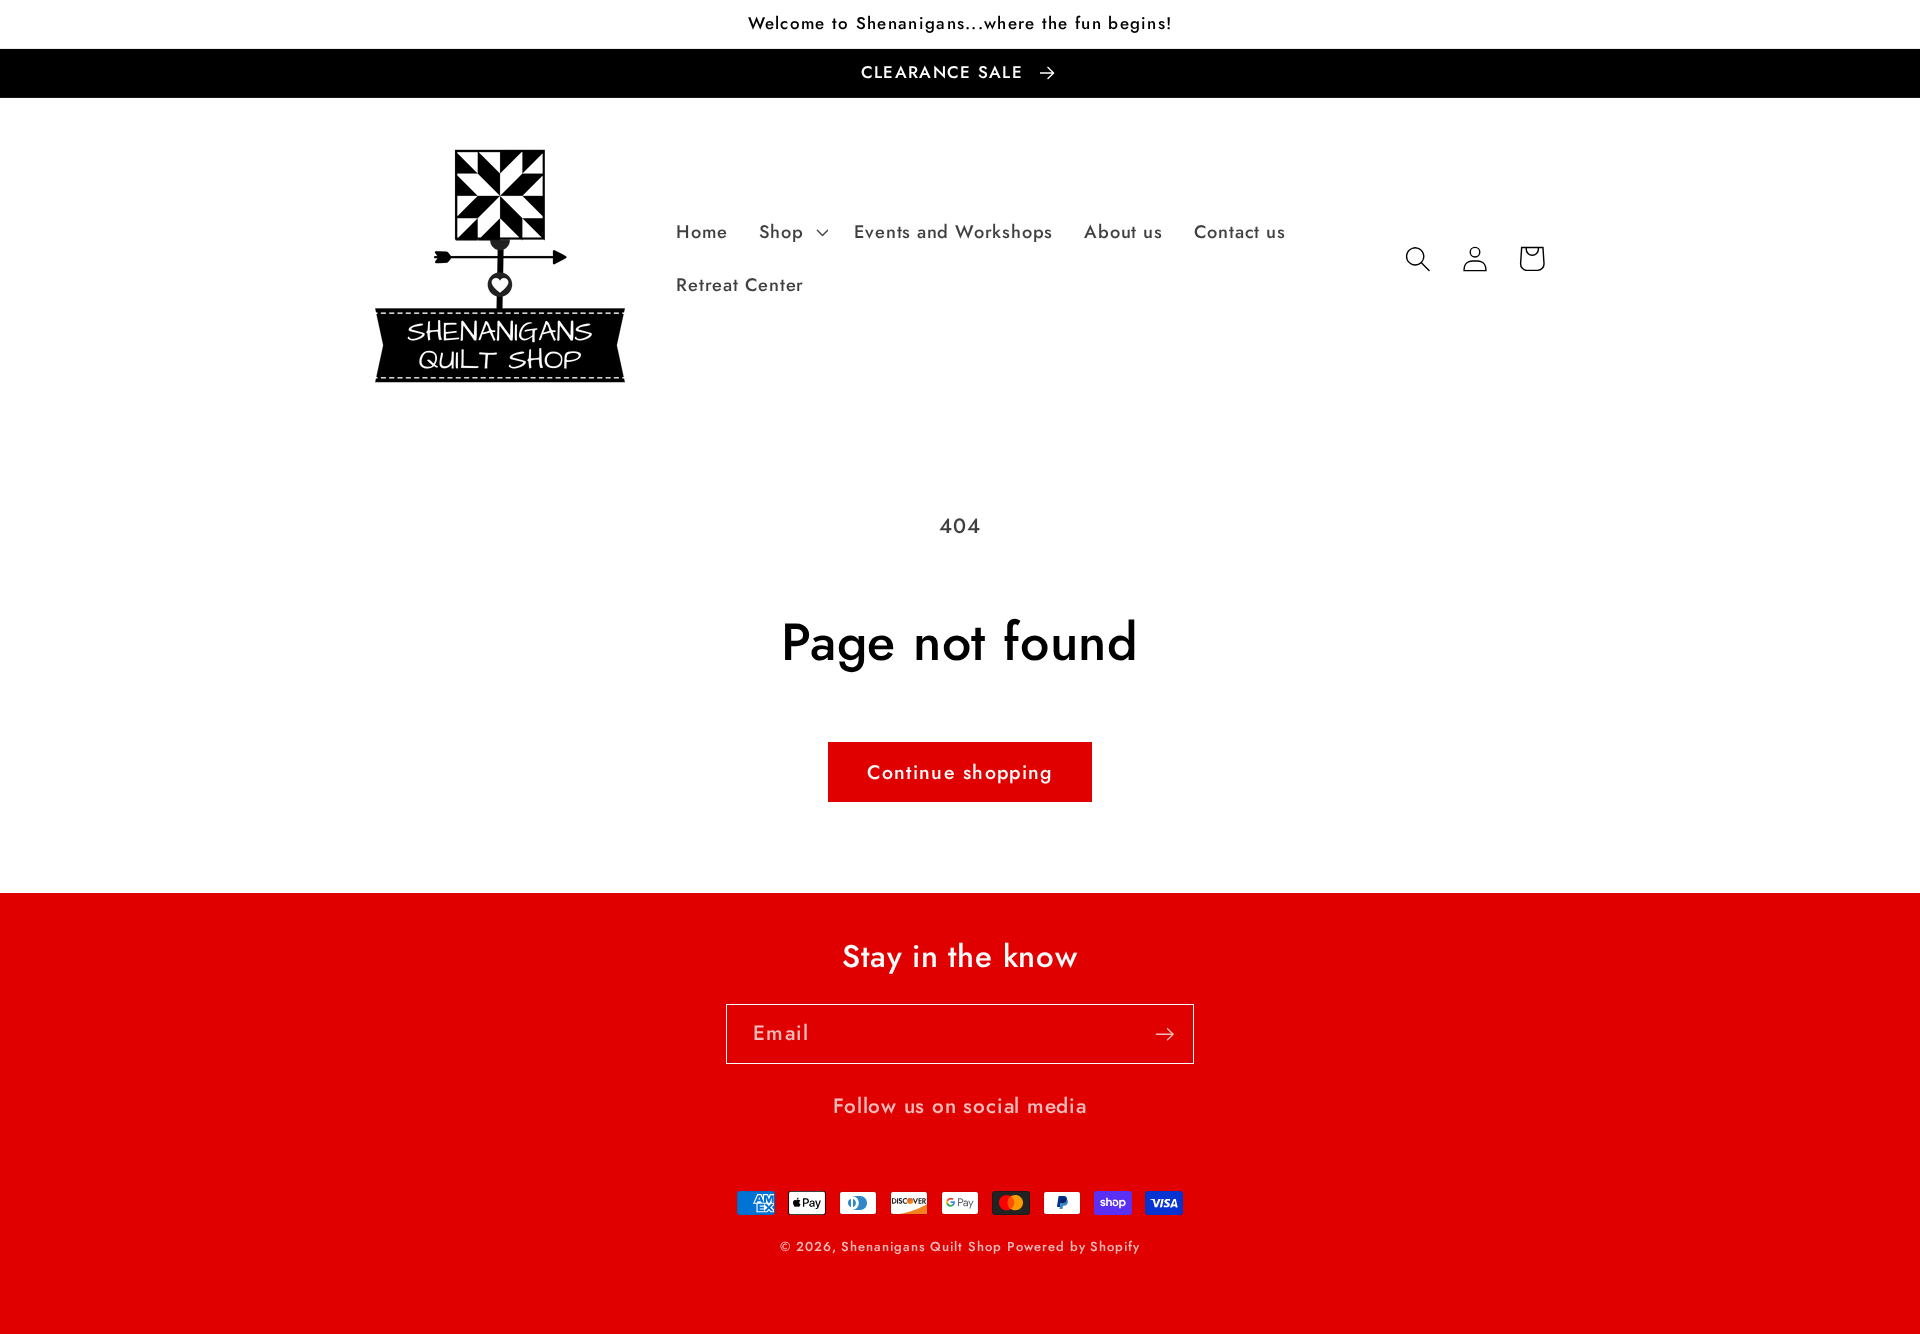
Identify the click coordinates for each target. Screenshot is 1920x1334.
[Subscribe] (1164, 1034)
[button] (791, 232)
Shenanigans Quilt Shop (921, 1246)
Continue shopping (959, 772)
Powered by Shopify (1073, 1246)
